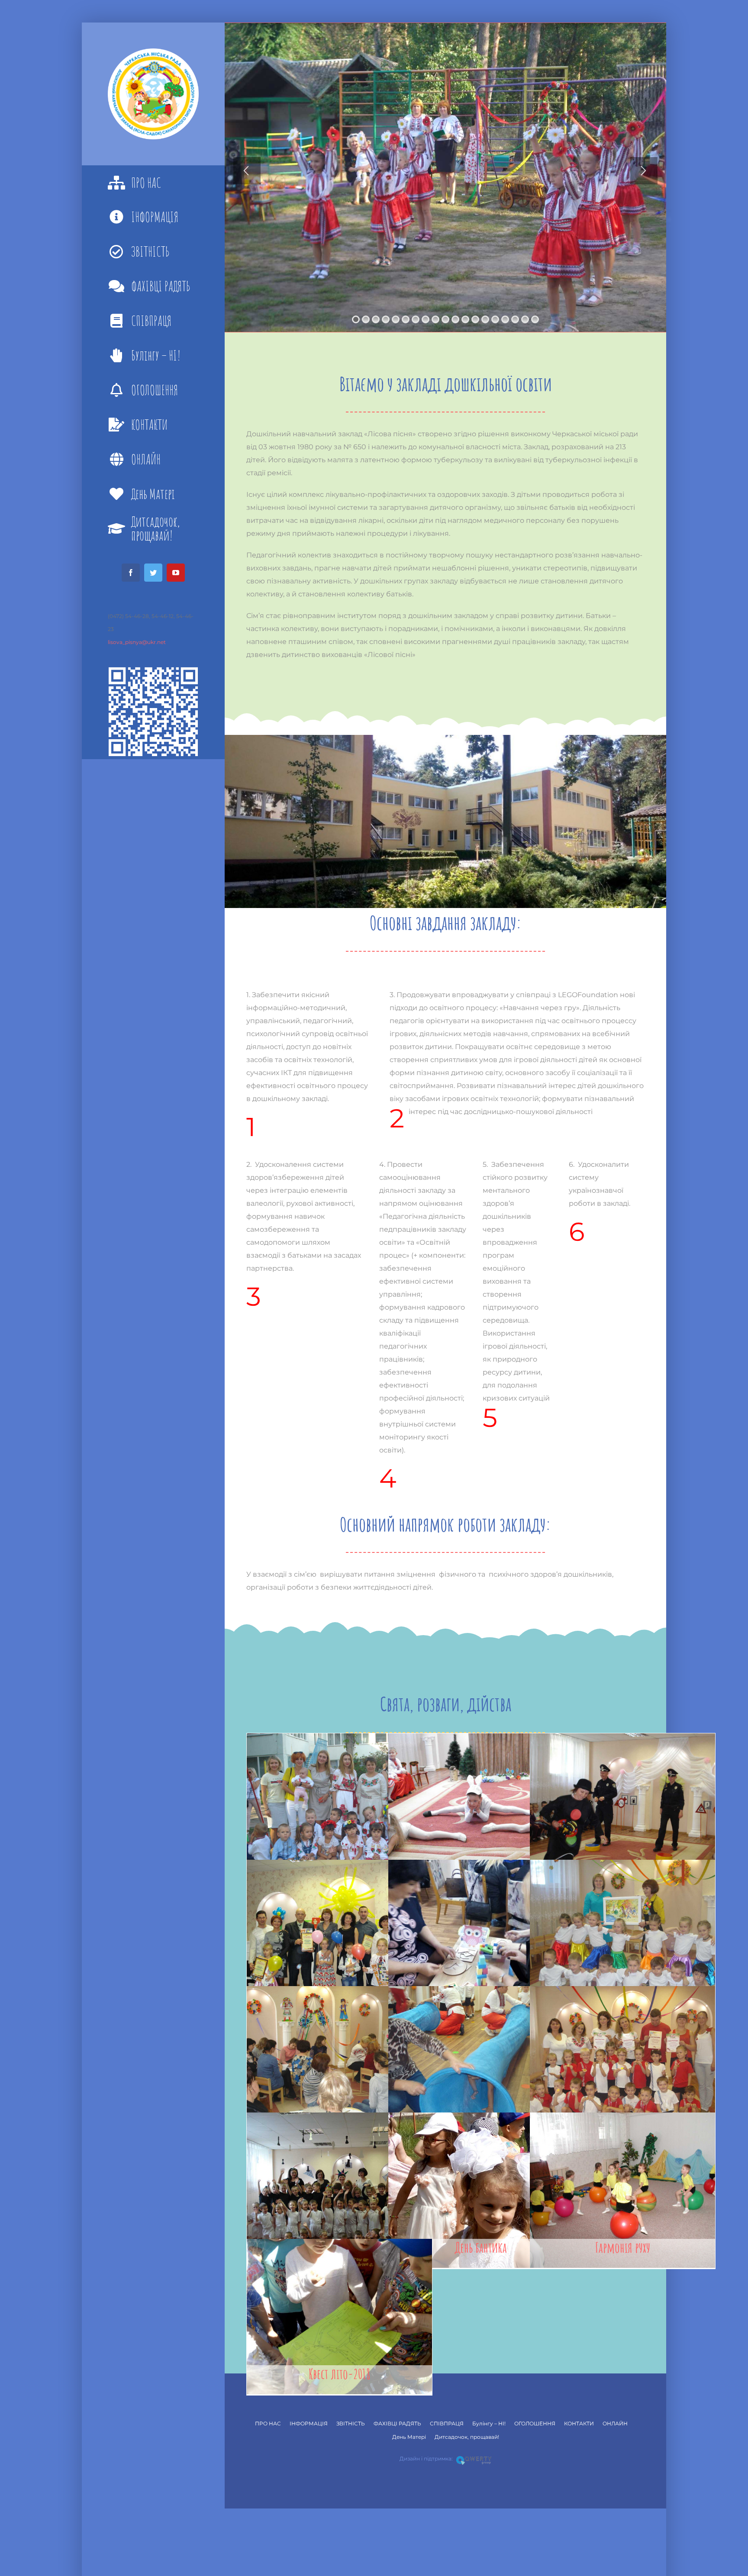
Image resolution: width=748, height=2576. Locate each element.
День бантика (481, 2247)
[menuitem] (153, 183)
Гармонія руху (623, 2247)
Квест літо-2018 (340, 2374)
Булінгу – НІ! (489, 2423)
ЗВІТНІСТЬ (351, 2423)
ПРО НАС (268, 2423)
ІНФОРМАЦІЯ (309, 2423)
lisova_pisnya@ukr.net (137, 642)
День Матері (409, 2437)
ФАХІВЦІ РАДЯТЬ (397, 2423)
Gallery (340, 1811)
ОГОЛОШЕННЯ (535, 2423)
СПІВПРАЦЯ (447, 2423)
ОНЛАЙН (615, 2423)
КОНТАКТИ (579, 2423)
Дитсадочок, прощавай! (467, 2437)
